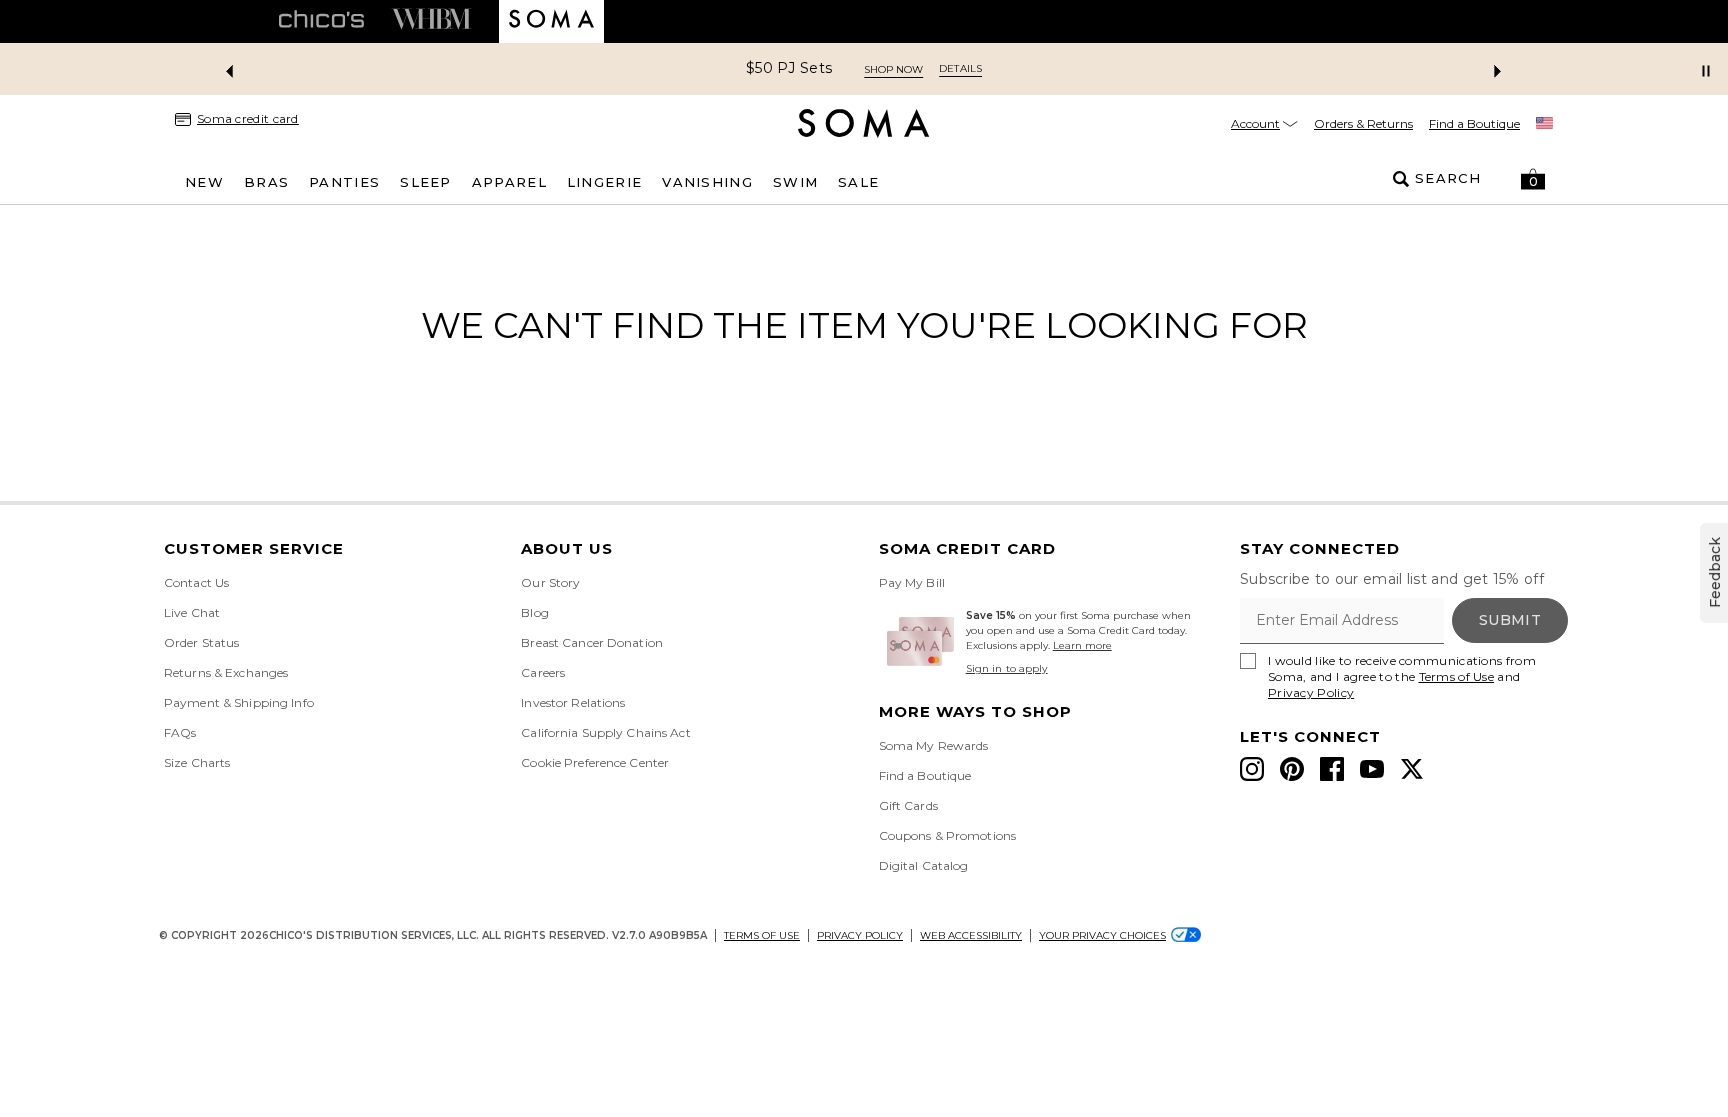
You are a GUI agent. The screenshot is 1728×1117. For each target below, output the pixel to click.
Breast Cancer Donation (592, 642)
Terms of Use (1457, 676)
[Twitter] (1412, 769)
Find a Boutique (1474, 123)
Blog (534, 612)
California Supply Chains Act (605, 732)
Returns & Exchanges (226, 672)
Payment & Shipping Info (239, 702)
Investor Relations (573, 702)
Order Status (201, 642)
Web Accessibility (971, 935)
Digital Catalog (924, 865)
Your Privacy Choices (1102, 935)
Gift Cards (908, 805)
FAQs (180, 732)
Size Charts (197, 762)
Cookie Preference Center (595, 762)
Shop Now (893, 69)
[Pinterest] (1292, 769)
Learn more (1082, 645)
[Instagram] (1252, 769)
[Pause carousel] (1706, 71)
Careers (543, 672)
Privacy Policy (1311, 692)
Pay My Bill (912, 582)
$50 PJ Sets (789, 68)
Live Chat (192, 612)
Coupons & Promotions (947, 835)
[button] (1533, 179)
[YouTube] (1372, 769)
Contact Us (196, 582)
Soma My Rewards (934, 745)
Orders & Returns (1363, 123)
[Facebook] (1332, 769)
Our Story (550, 582)
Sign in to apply (1007, 668)
